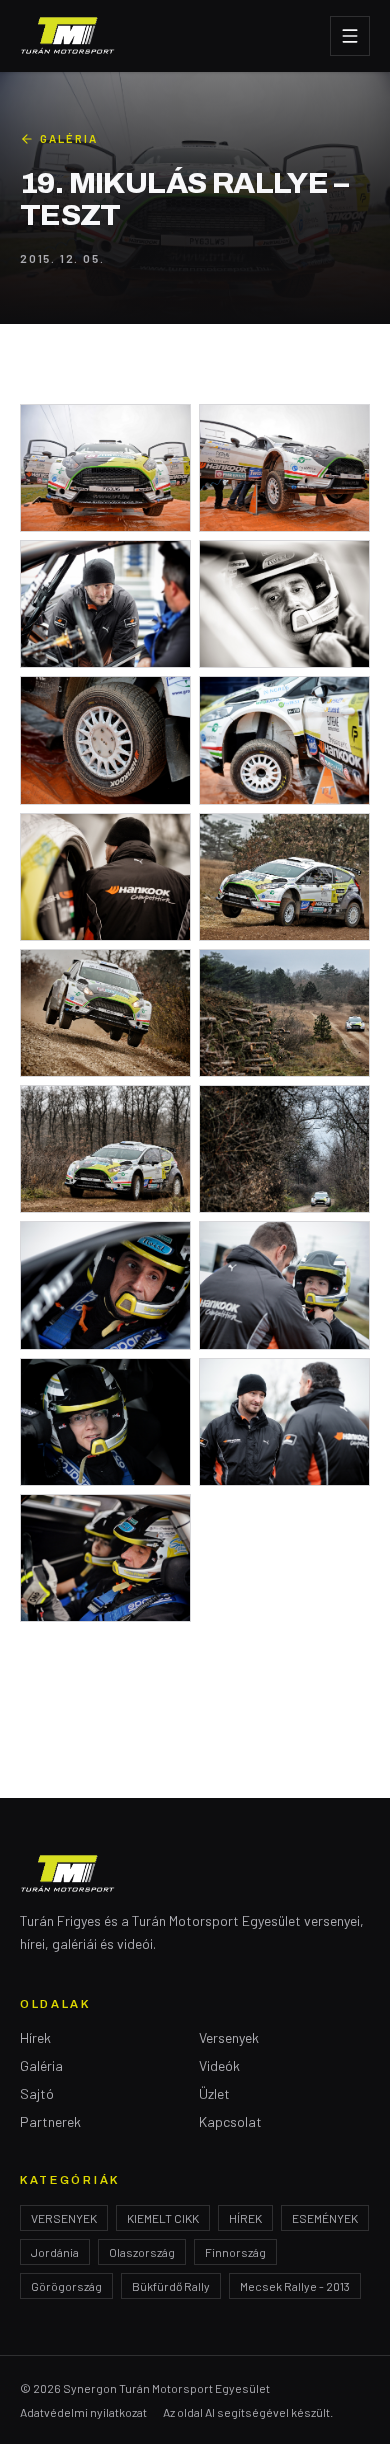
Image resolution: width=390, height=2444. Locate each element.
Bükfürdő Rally (171, 2286)
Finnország (235, 2252)
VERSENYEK (64, 2218)
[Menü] (350, 36)
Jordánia (55, 2252)
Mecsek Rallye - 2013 (295, 2286)
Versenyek (229, 2037)
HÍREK (245, 2218)
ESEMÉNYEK (325, 2218)
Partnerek (50, 2121)
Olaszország (142, 2252)
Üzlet (214, 2093)
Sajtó (37, 2093)
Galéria (69, 138)
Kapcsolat (230, 2121)
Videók (219, 2065)
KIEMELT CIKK (163, 2218)
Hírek (35, 2037)
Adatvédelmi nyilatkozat (83, 2412)
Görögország (66, 2286)
